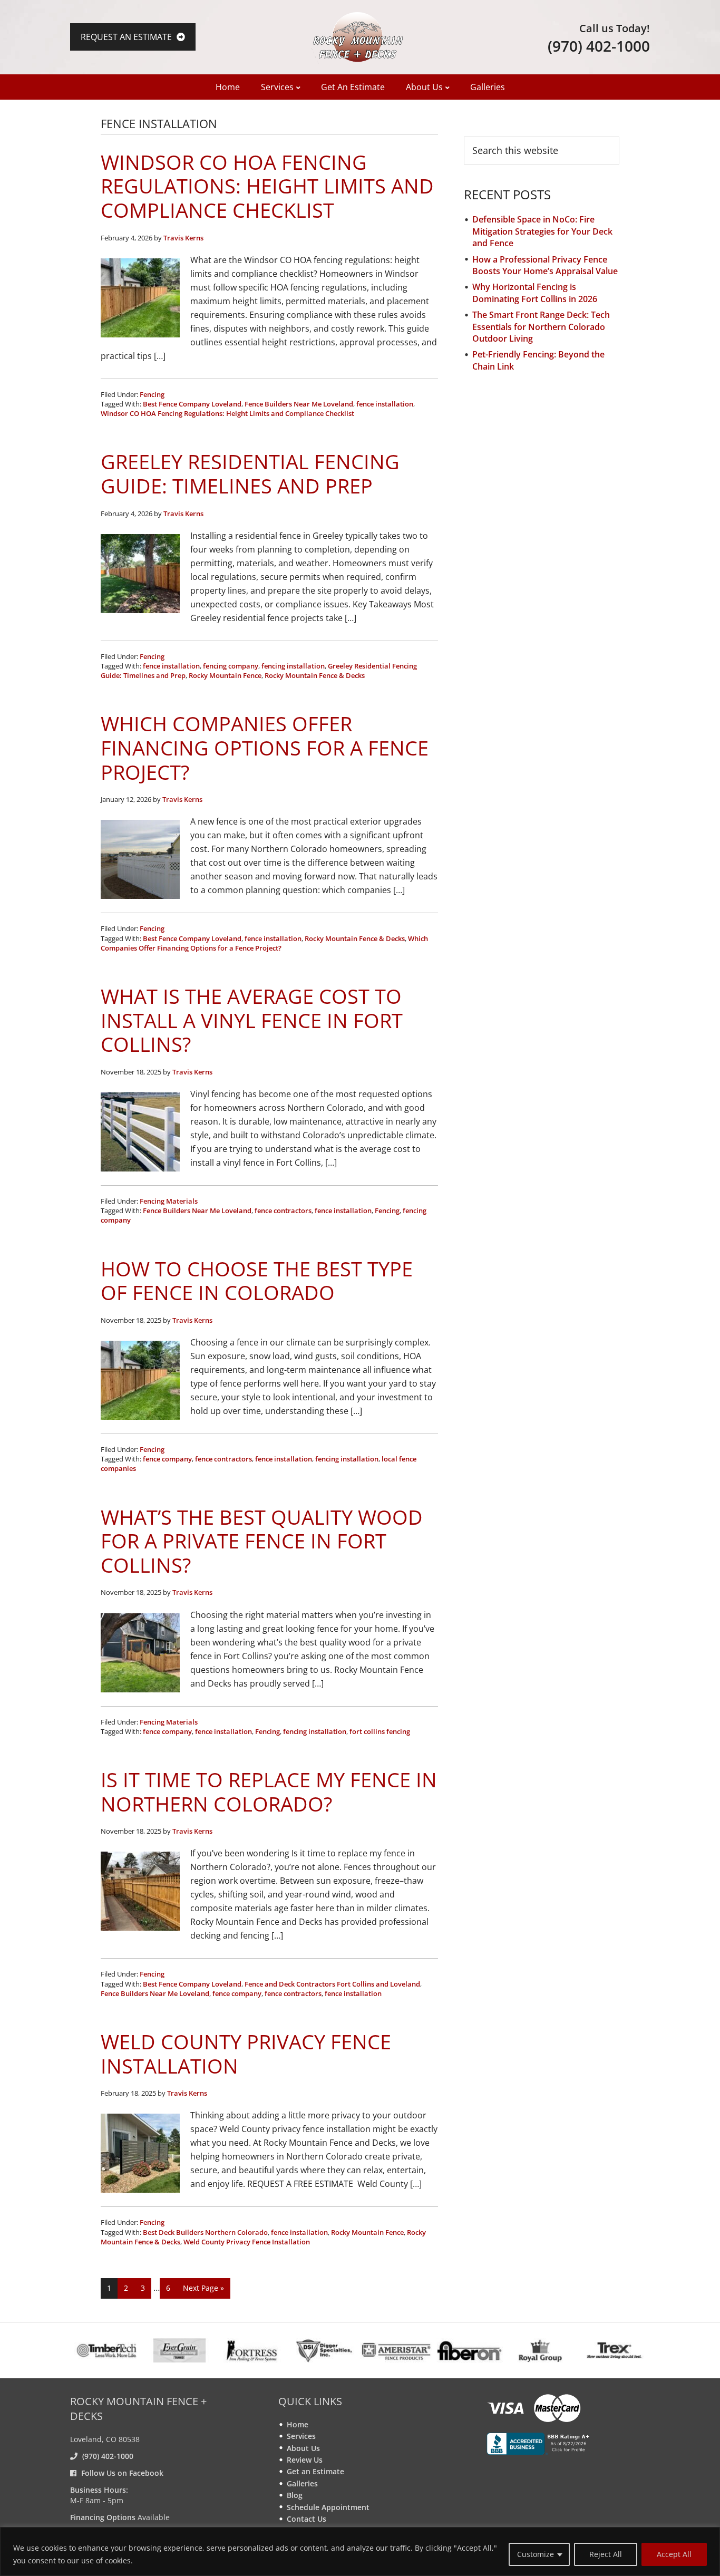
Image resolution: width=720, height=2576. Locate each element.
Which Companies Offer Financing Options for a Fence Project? (265, 747)
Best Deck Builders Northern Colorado (205, 2232)
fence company (167, 1459)
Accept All (674, 2554)
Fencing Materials (169, 1201)
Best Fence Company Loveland (192, 404)
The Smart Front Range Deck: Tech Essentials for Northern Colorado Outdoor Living (541, 327)
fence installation (385, 404)
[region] (360, 2551)
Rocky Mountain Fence (225, 675)
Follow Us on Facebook (122, 2473)
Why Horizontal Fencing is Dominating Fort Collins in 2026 (535, 293)
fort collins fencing (380, 1731)
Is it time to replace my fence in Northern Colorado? (269, 1791)
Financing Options (103, 2517)
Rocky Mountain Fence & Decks (315, 675)
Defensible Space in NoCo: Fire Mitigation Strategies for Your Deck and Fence (542, 231)
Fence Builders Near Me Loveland (299, 404)
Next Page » (203, 2291)
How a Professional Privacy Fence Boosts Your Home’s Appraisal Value (545, 265)
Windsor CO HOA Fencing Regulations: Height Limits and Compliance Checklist (267, 186)
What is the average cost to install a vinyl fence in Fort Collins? (252, 1020)
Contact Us (307, 2519)
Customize (536, 2554)
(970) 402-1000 (599, 46)
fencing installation (293, 666)
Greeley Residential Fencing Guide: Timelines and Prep (250, 473)
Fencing (152, 394)
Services (301, 2436)
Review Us (305, 2460)
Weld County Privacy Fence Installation (246, 2054)
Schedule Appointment (328, 2507)
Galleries (302, 2483)
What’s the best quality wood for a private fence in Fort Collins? (262, 1541)
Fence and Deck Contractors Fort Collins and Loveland (332, 1984)
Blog (295, 2495)
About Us (303, 2448)
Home (298, 2424)
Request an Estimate (127, 37)
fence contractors (283, 1210)
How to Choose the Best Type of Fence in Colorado (257, 1281)
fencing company (231, 666)
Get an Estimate (315, 2471)
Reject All (606, 2554)
